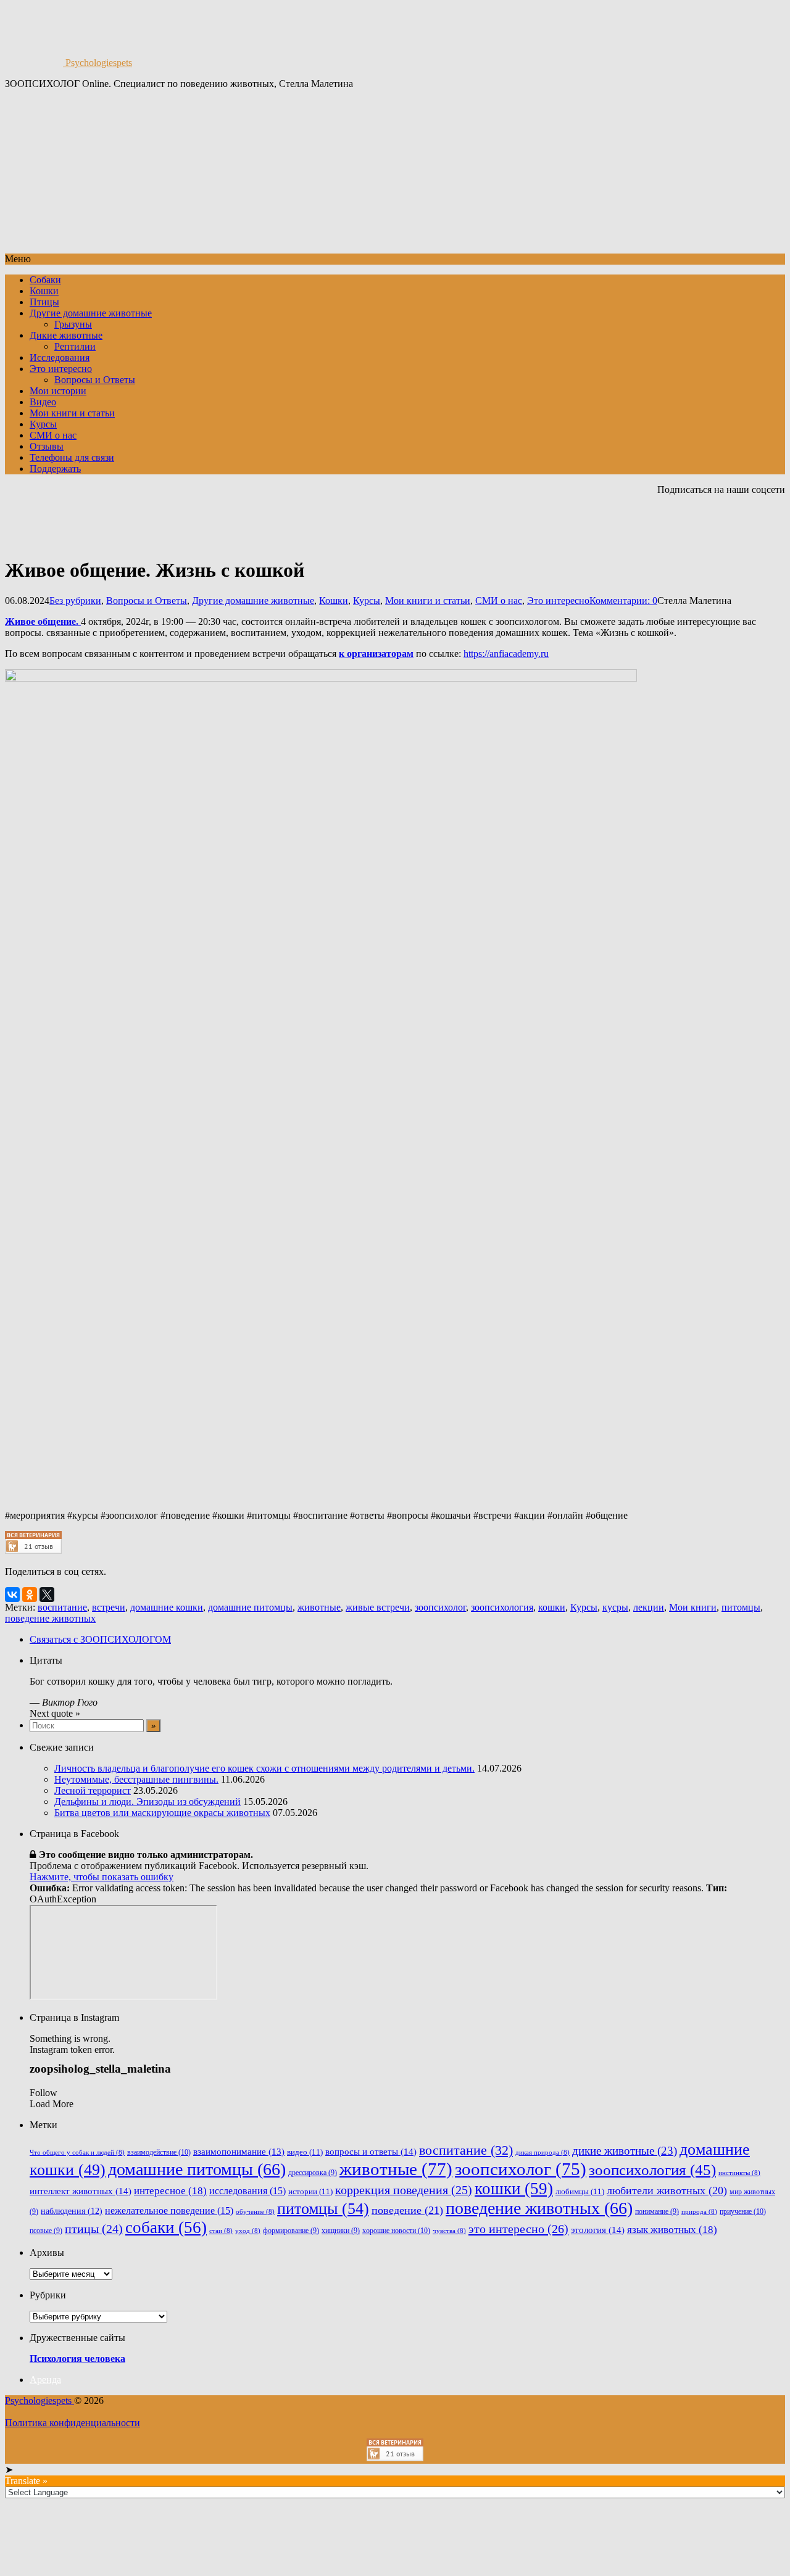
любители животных (667, 2190)
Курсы (43, 424)
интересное (170, 2191)
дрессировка (313, 2173)
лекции (649, 1607)
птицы (94, 2229)
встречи (109, 1607)
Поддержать (55, 469)
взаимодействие (159, 2152)
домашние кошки (167, 1607)
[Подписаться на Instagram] (731, 522)
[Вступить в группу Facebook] (775, 522)
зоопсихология (502, 1607)
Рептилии (75, 346)
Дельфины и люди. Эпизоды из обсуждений (148, 1802)
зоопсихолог (440, 1607)
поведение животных (50, 1618)
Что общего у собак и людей (77, 2153)
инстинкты (739, 2173)
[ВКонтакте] (12, 1595)
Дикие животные (66, 335)
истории (310, 2191)
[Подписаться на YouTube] (642, 522)
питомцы (741, 1607)
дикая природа (543, 2153)
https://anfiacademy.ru (506, 654)
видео (305, 2152)
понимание (657, 2212)
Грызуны (73, 324)
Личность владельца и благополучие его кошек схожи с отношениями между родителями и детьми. (264, 1768)
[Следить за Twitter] (753, 522)
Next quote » (55, 1713)
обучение (255, 2212)
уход (248, 2231)
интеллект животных (81, 2191)
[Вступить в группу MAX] (597, 522)
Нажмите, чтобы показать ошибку (102, 1877)
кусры (615, 1607)
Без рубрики (75, 601)
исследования (247, 2191)
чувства (449, 2231)
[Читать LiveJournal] (664, 522)
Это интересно (61, 369)
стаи (221, 2231)
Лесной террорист (93, 1790)
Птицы (44, 302)
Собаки (45, 280)
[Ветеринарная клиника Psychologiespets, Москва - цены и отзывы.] (33, 1550)
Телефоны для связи (72, 457)
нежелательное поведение (169, 2211)
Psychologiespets (98, 63)
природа (699, 2212)
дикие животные (625, 2151)
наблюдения (72, 2211)
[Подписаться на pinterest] (709, 522)
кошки (552, 1607)
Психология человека (77, 2359)
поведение (407, 2210)
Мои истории (58, 391)
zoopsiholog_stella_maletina (100, 2069)
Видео (43, 402)
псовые (46, 2231)
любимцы (580, 2191)
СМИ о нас (53, 435)
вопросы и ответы (371, 2151)
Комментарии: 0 (623, 601)
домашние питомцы (250, 1607)
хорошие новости (396, 2231)
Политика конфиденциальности (73, 2423)
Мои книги (693, 1607)
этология (598, 2230)
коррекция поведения (404, 2190)
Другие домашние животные (91, 313)
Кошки (44, 291)
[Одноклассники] (30, 1595)
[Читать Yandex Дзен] (686, 522)
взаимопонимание (239, 2152)
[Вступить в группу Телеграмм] (575, 522)
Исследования (60, 357)
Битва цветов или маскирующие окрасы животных (162, 1813)
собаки (166, 2227)
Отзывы (47, 446)
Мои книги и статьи (72, 413)
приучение (743, 2211)
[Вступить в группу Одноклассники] (620, 522)
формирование (291, 2231)
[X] (47, 1595)
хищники (341, 2231)
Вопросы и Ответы (95, 380)
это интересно (518, 2229)
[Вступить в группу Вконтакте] (553, 522)
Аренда (45, 2380)
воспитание (62, 1607)
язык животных (672, 2230)
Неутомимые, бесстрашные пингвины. (136, 1779)
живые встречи (378, 1607)
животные (319, 1607)
